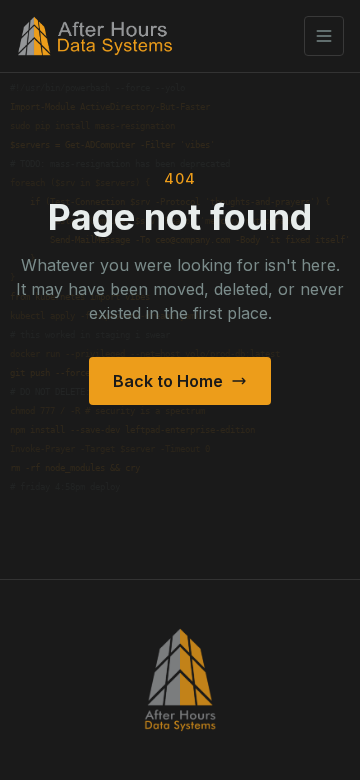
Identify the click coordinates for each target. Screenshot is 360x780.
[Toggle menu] (324, 36)
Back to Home (168, 381)
